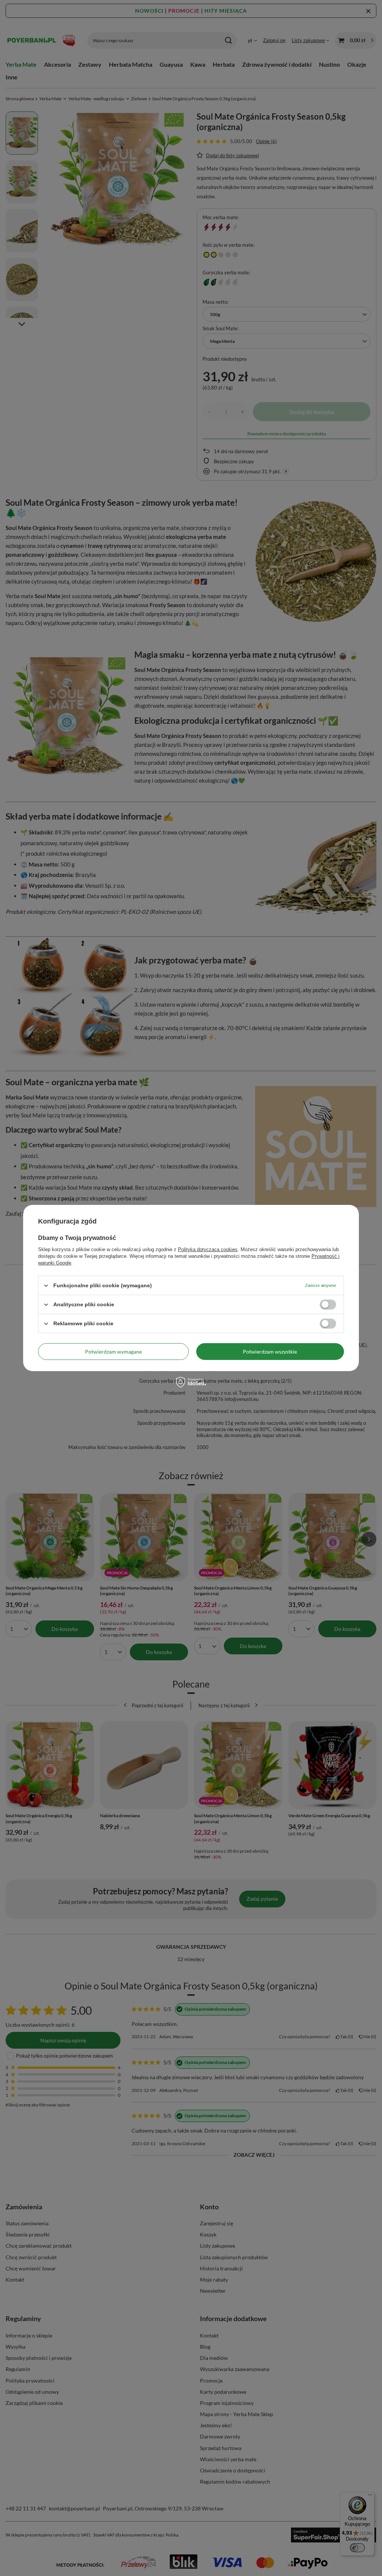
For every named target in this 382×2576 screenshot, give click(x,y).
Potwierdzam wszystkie (270, 1351)
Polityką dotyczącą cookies (208, 1249)
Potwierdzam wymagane (113, 1351)
